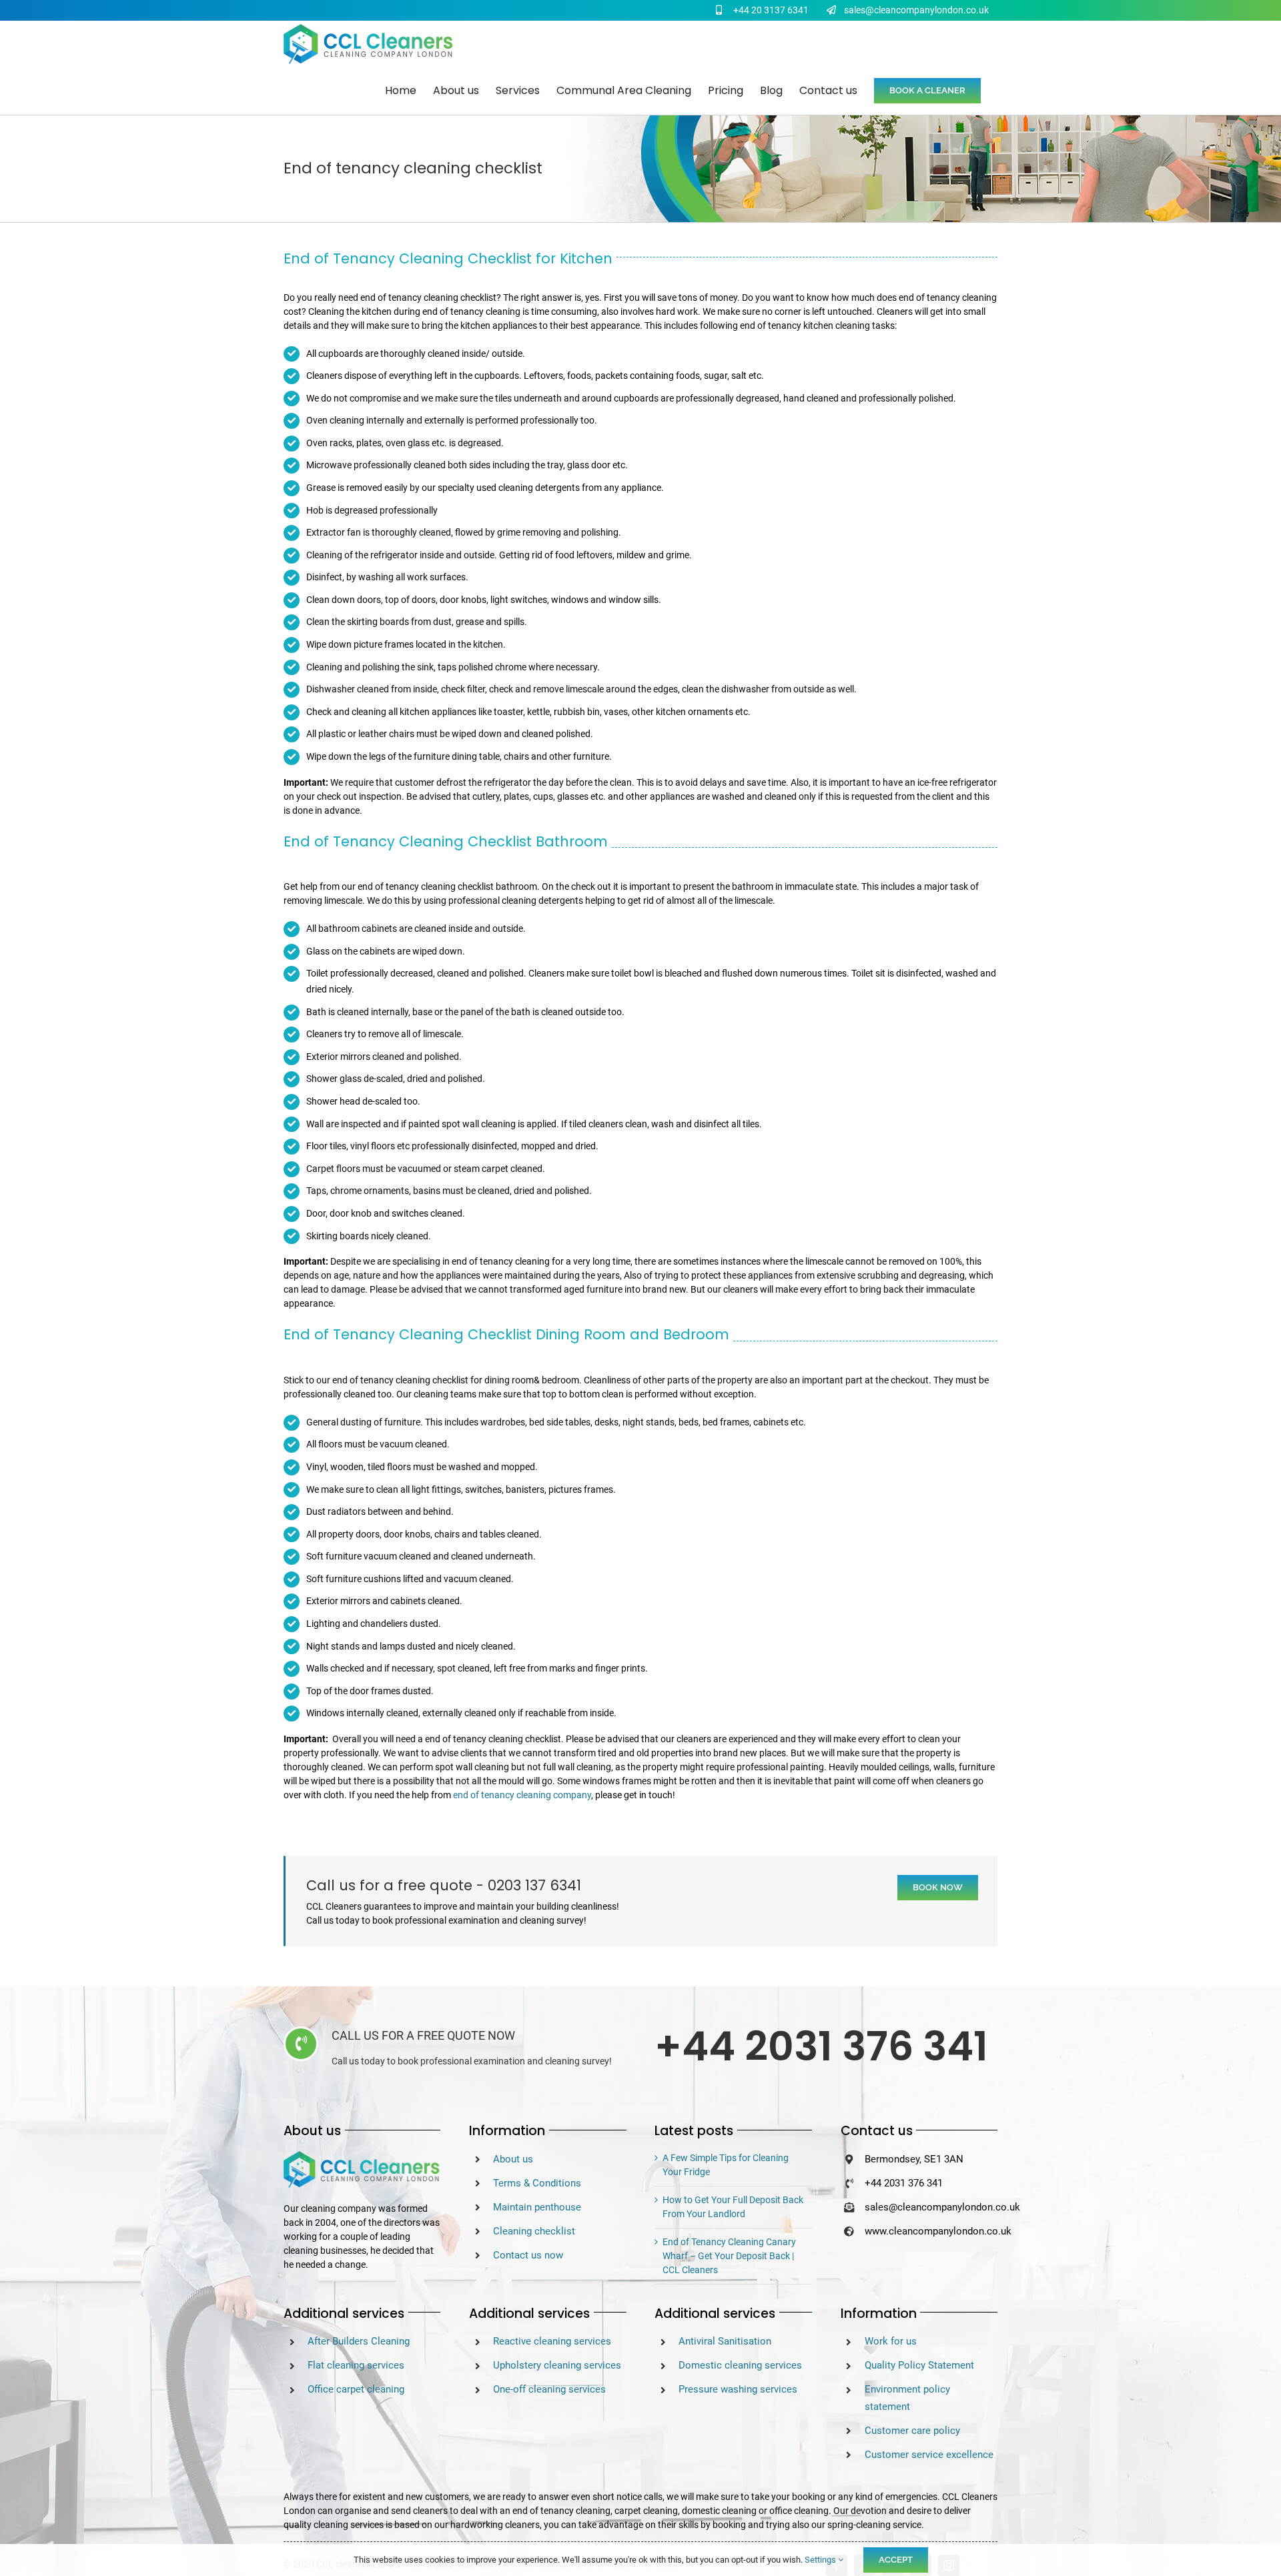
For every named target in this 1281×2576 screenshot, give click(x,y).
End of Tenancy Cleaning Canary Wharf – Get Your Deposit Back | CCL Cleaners (729, 2256)
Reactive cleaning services (552, 2341)
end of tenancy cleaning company (522, 1795)
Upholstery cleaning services (557, 2365)
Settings (821, 2560)
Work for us (891, 2341)
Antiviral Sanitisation (725, 2341)
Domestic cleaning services (740, 2365)
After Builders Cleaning (359, 2341)
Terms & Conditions (537, 2183)
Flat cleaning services (356, 2365)
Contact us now (528, 2255)
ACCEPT (896, 2560)
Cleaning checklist (534, 2231)
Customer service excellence (929, 2455)
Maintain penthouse (537, 2207)
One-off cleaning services (549, 2389)
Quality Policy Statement (919, 2365)
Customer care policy (912, 2431)
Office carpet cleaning (356, 2389)
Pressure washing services (738, 2389)
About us (513, 2159)
